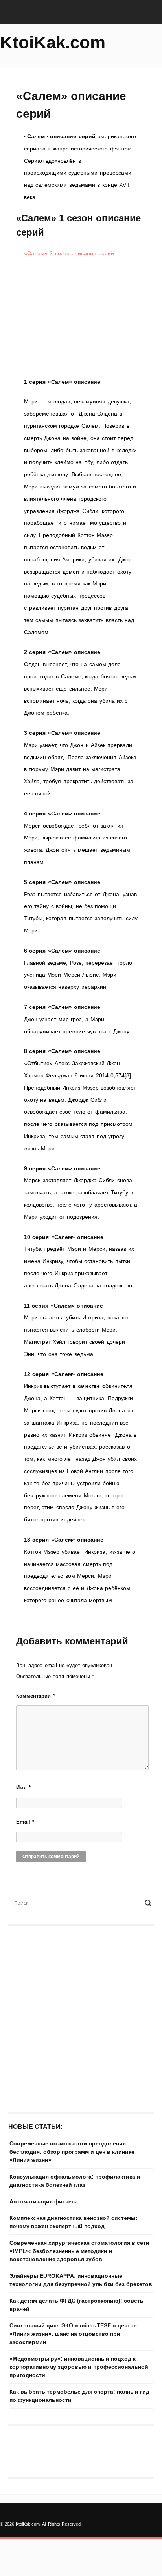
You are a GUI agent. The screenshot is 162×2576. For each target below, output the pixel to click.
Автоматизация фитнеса (44, 2201)
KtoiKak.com (53, 42)
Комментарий (35, 1696)
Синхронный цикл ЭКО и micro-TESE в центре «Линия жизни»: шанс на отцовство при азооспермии (73, 2334)
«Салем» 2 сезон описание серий (69, 253)
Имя (23, 1788)
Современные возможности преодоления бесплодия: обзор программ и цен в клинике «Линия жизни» (72, 2152)
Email (25, 1822)
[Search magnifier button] (148, 1903)
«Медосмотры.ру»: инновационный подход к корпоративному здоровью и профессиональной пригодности (79, 2367)
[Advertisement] (81, 318)
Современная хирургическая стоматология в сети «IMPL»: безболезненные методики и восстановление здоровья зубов (79, 2251)
